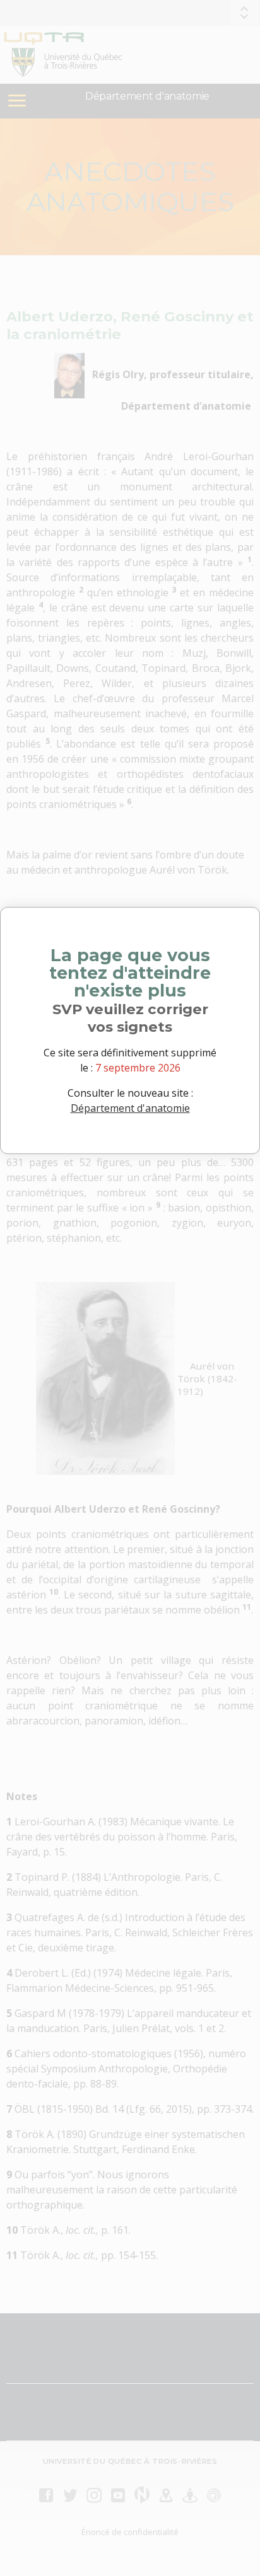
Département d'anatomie (130, 1108)
